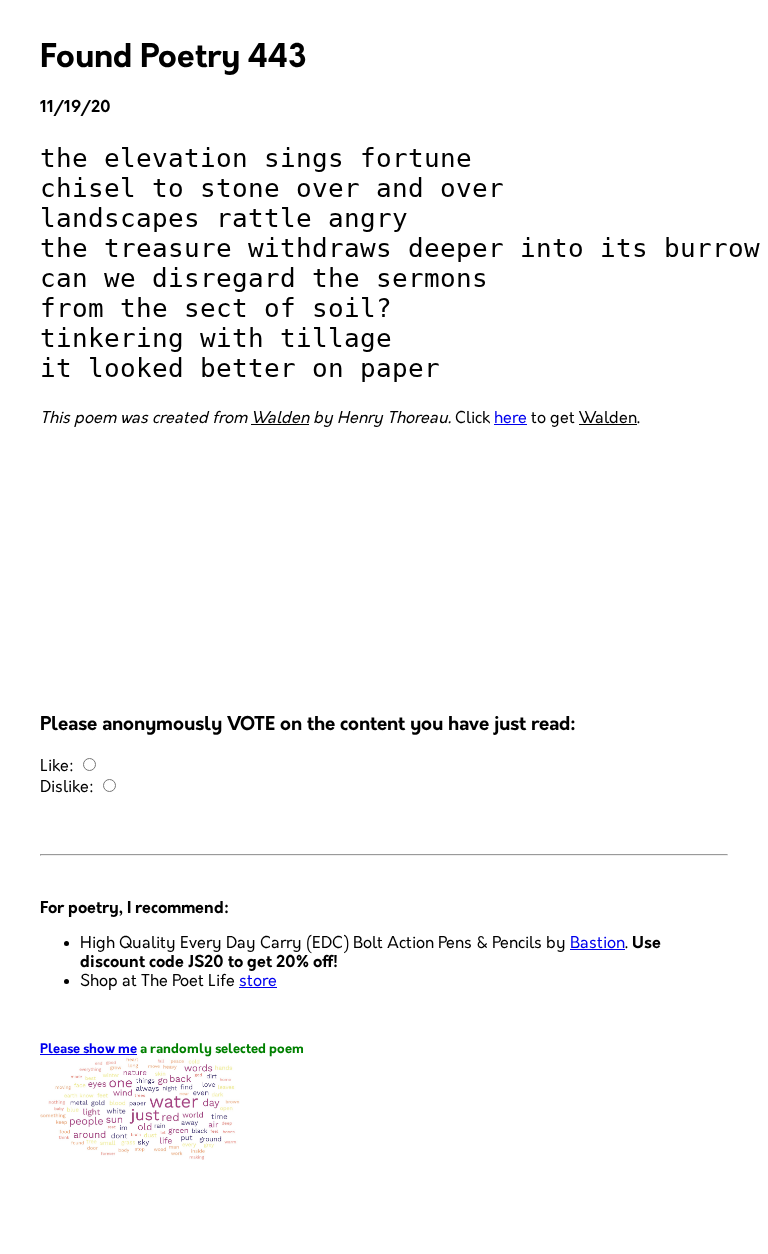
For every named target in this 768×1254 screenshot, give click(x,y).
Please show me (88, 1049)
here (510, 418)
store (258, 981)
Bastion (597, 943)
